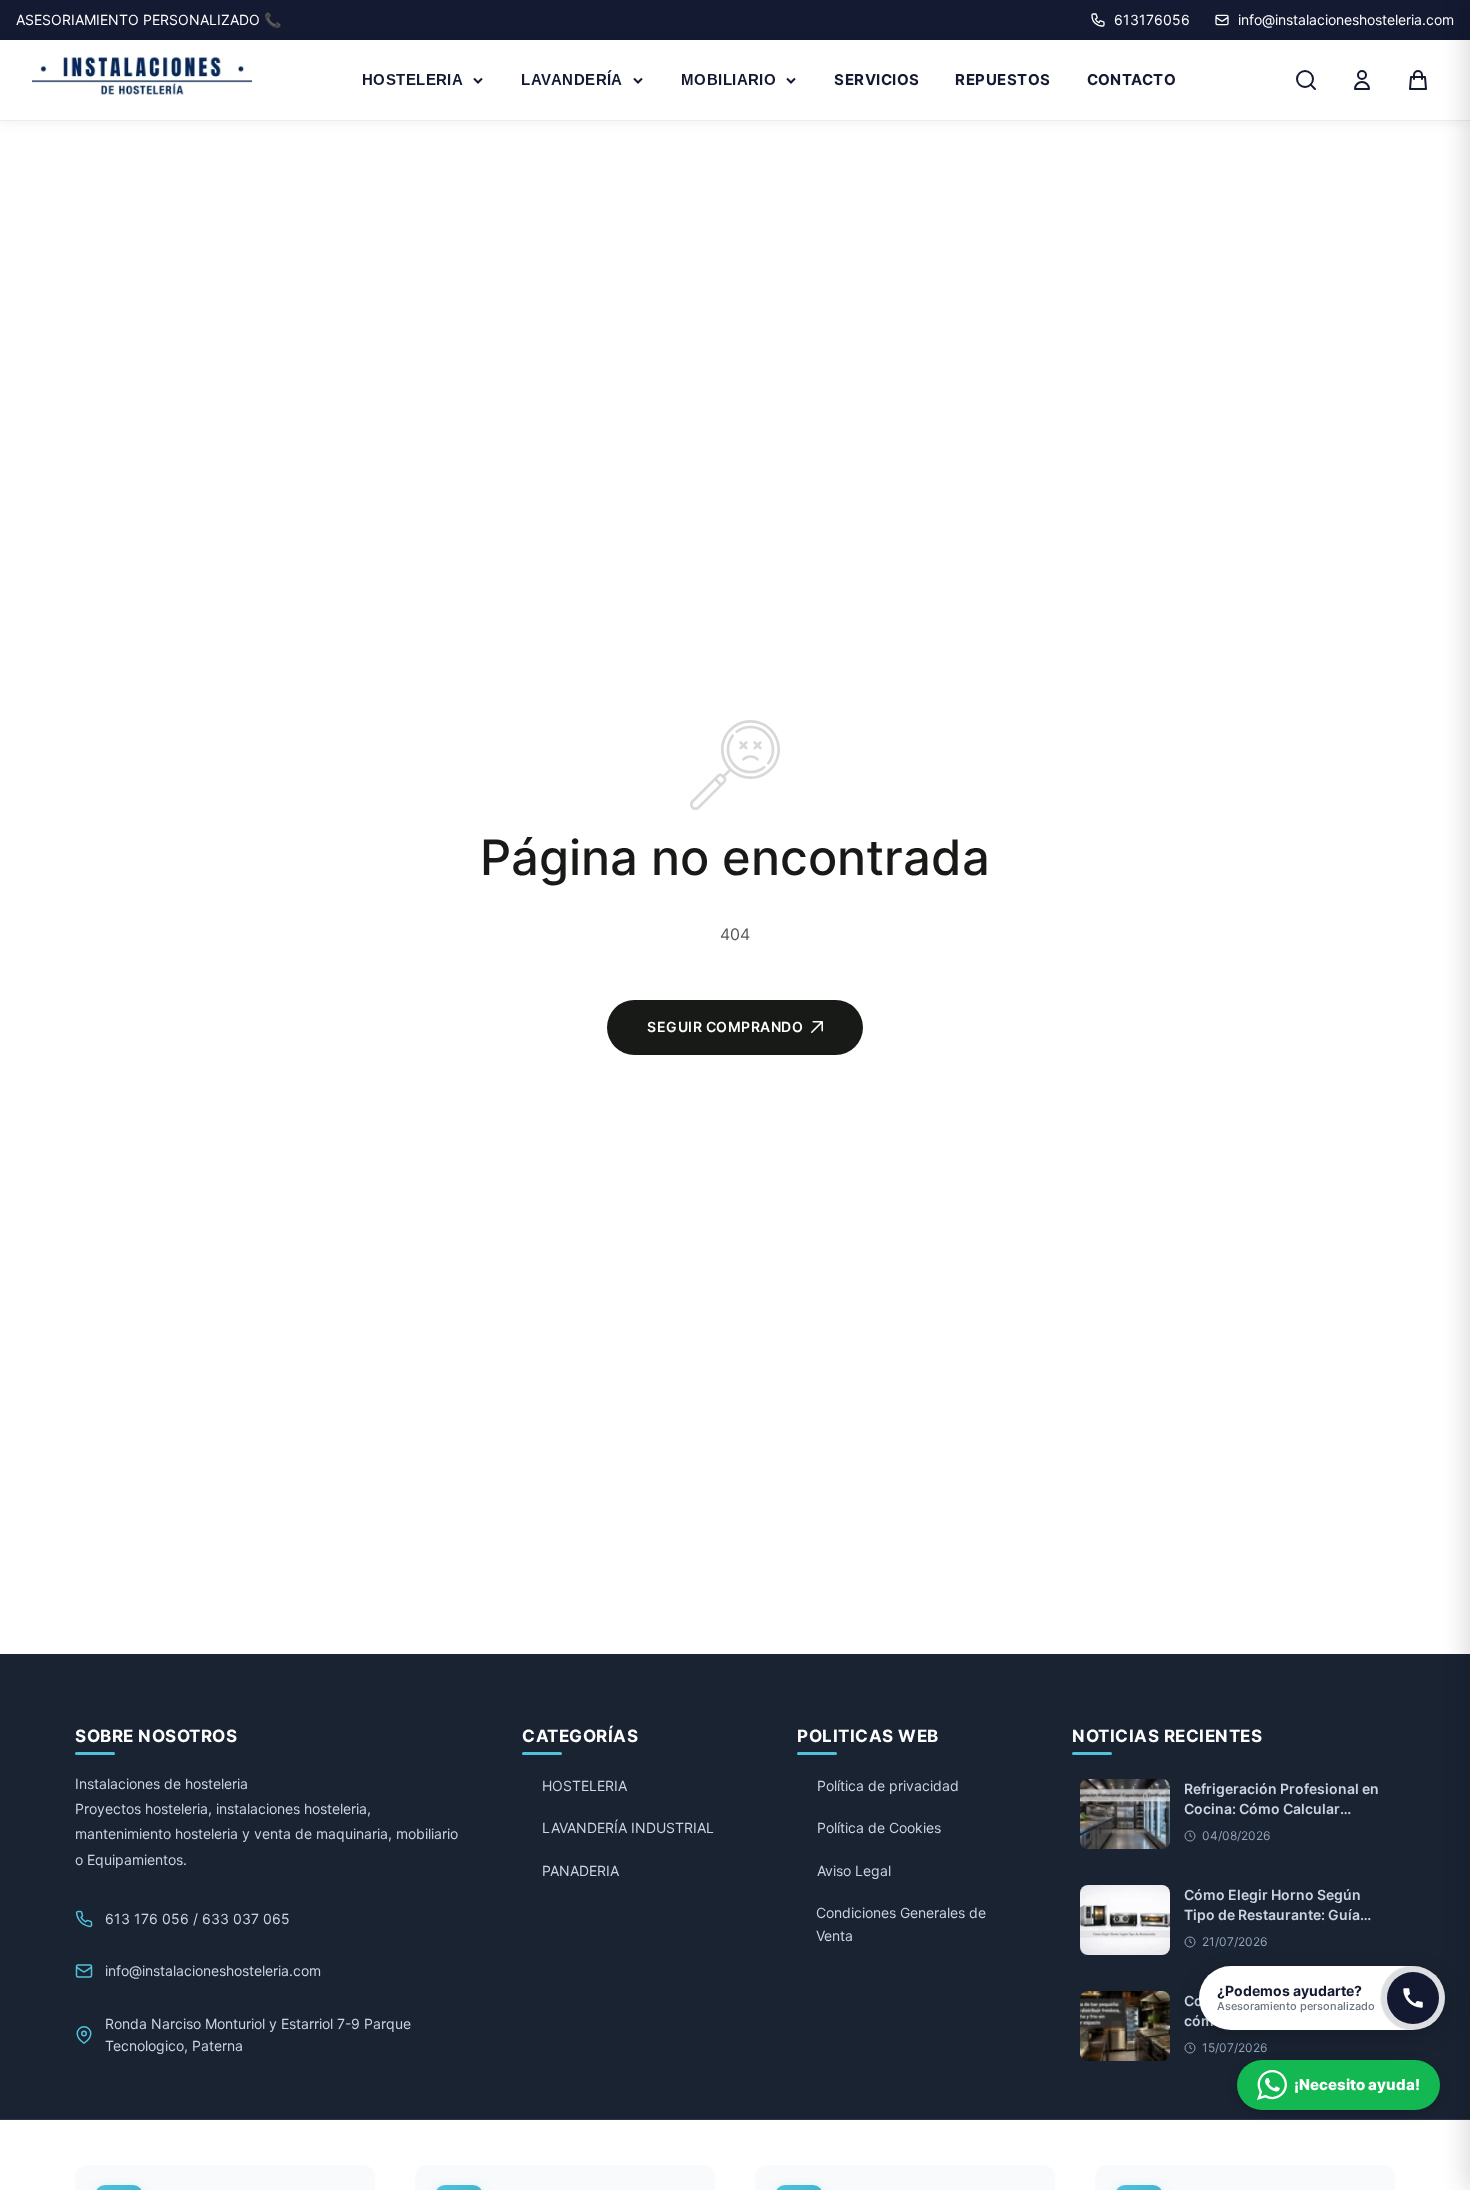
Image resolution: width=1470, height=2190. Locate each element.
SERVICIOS (876, 79)
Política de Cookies (879, 1827)
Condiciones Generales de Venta (901, 1923)
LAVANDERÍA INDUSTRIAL (628, 1827)
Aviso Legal (854, 1870)
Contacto (1132, 79)
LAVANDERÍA (572, 79)
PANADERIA (580, 1870)
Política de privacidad (888, 1785)
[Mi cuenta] (1362, 80)
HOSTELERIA (413, 79)
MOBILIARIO (729, 79)
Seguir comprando (725, 1026)
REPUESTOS (1002, 79)
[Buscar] (1306, 80)
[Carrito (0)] (1418, 80)
